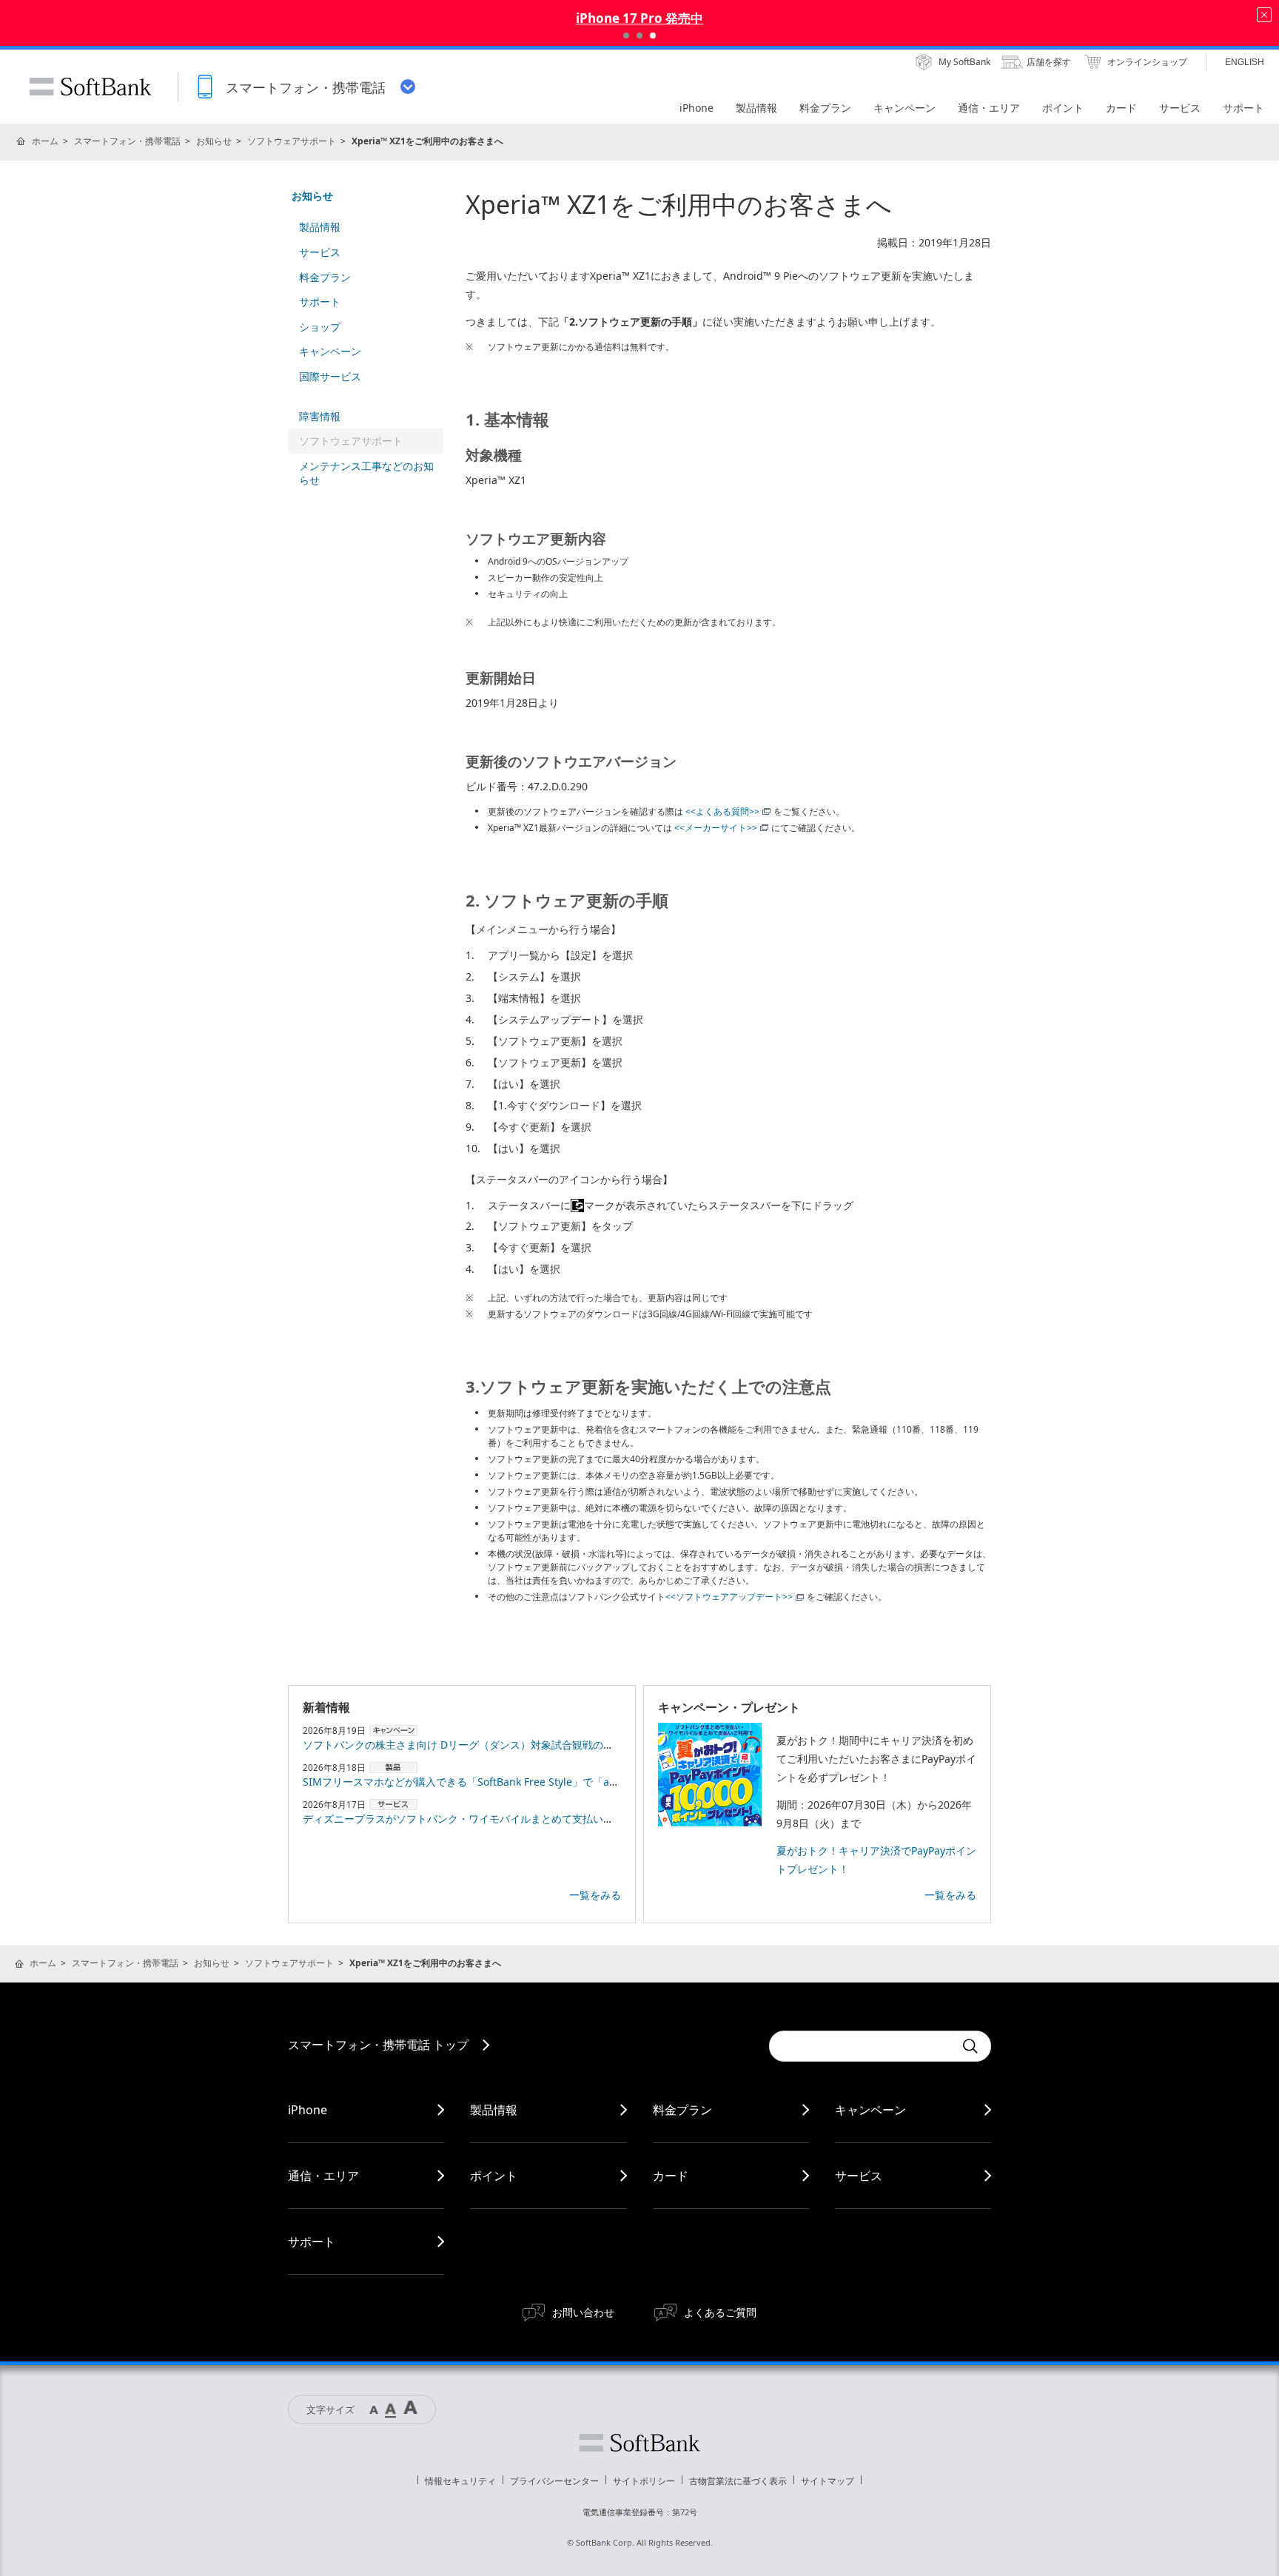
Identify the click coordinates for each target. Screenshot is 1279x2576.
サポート (320, 302)
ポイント (494, 2176)
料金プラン (325, 277)
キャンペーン (330, 351)
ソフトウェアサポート (292, 141)
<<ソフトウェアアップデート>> (729, 1597)
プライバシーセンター (554, 2481)
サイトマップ (828, 2481)
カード (671, 2176)
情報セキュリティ (460, 2481)
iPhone (308, 2110)
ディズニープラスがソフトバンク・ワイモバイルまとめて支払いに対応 (469, 1819)
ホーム (45, 141)
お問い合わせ (583, 2312)
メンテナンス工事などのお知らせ (366, 473)
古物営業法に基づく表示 (738, 2481)
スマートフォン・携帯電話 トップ (378, 2045)
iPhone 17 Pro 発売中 (639, 18)
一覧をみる (595, 1895)
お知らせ (214, 141)
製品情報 (320, 227)
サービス (320, 252)
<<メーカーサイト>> (715, 828)
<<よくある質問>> (722, 811)
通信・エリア (323, 2176)
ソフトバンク (639, 2443)
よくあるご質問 (720, 2312)
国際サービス (330, 376)
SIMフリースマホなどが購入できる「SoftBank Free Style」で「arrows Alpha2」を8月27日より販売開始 (550, 1782)
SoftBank (90, 87)
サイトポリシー (644, 2481)
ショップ (320, 327)
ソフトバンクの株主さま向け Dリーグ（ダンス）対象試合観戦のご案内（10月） (490, 1745)
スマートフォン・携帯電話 (127, 141)
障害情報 (320, 416)
